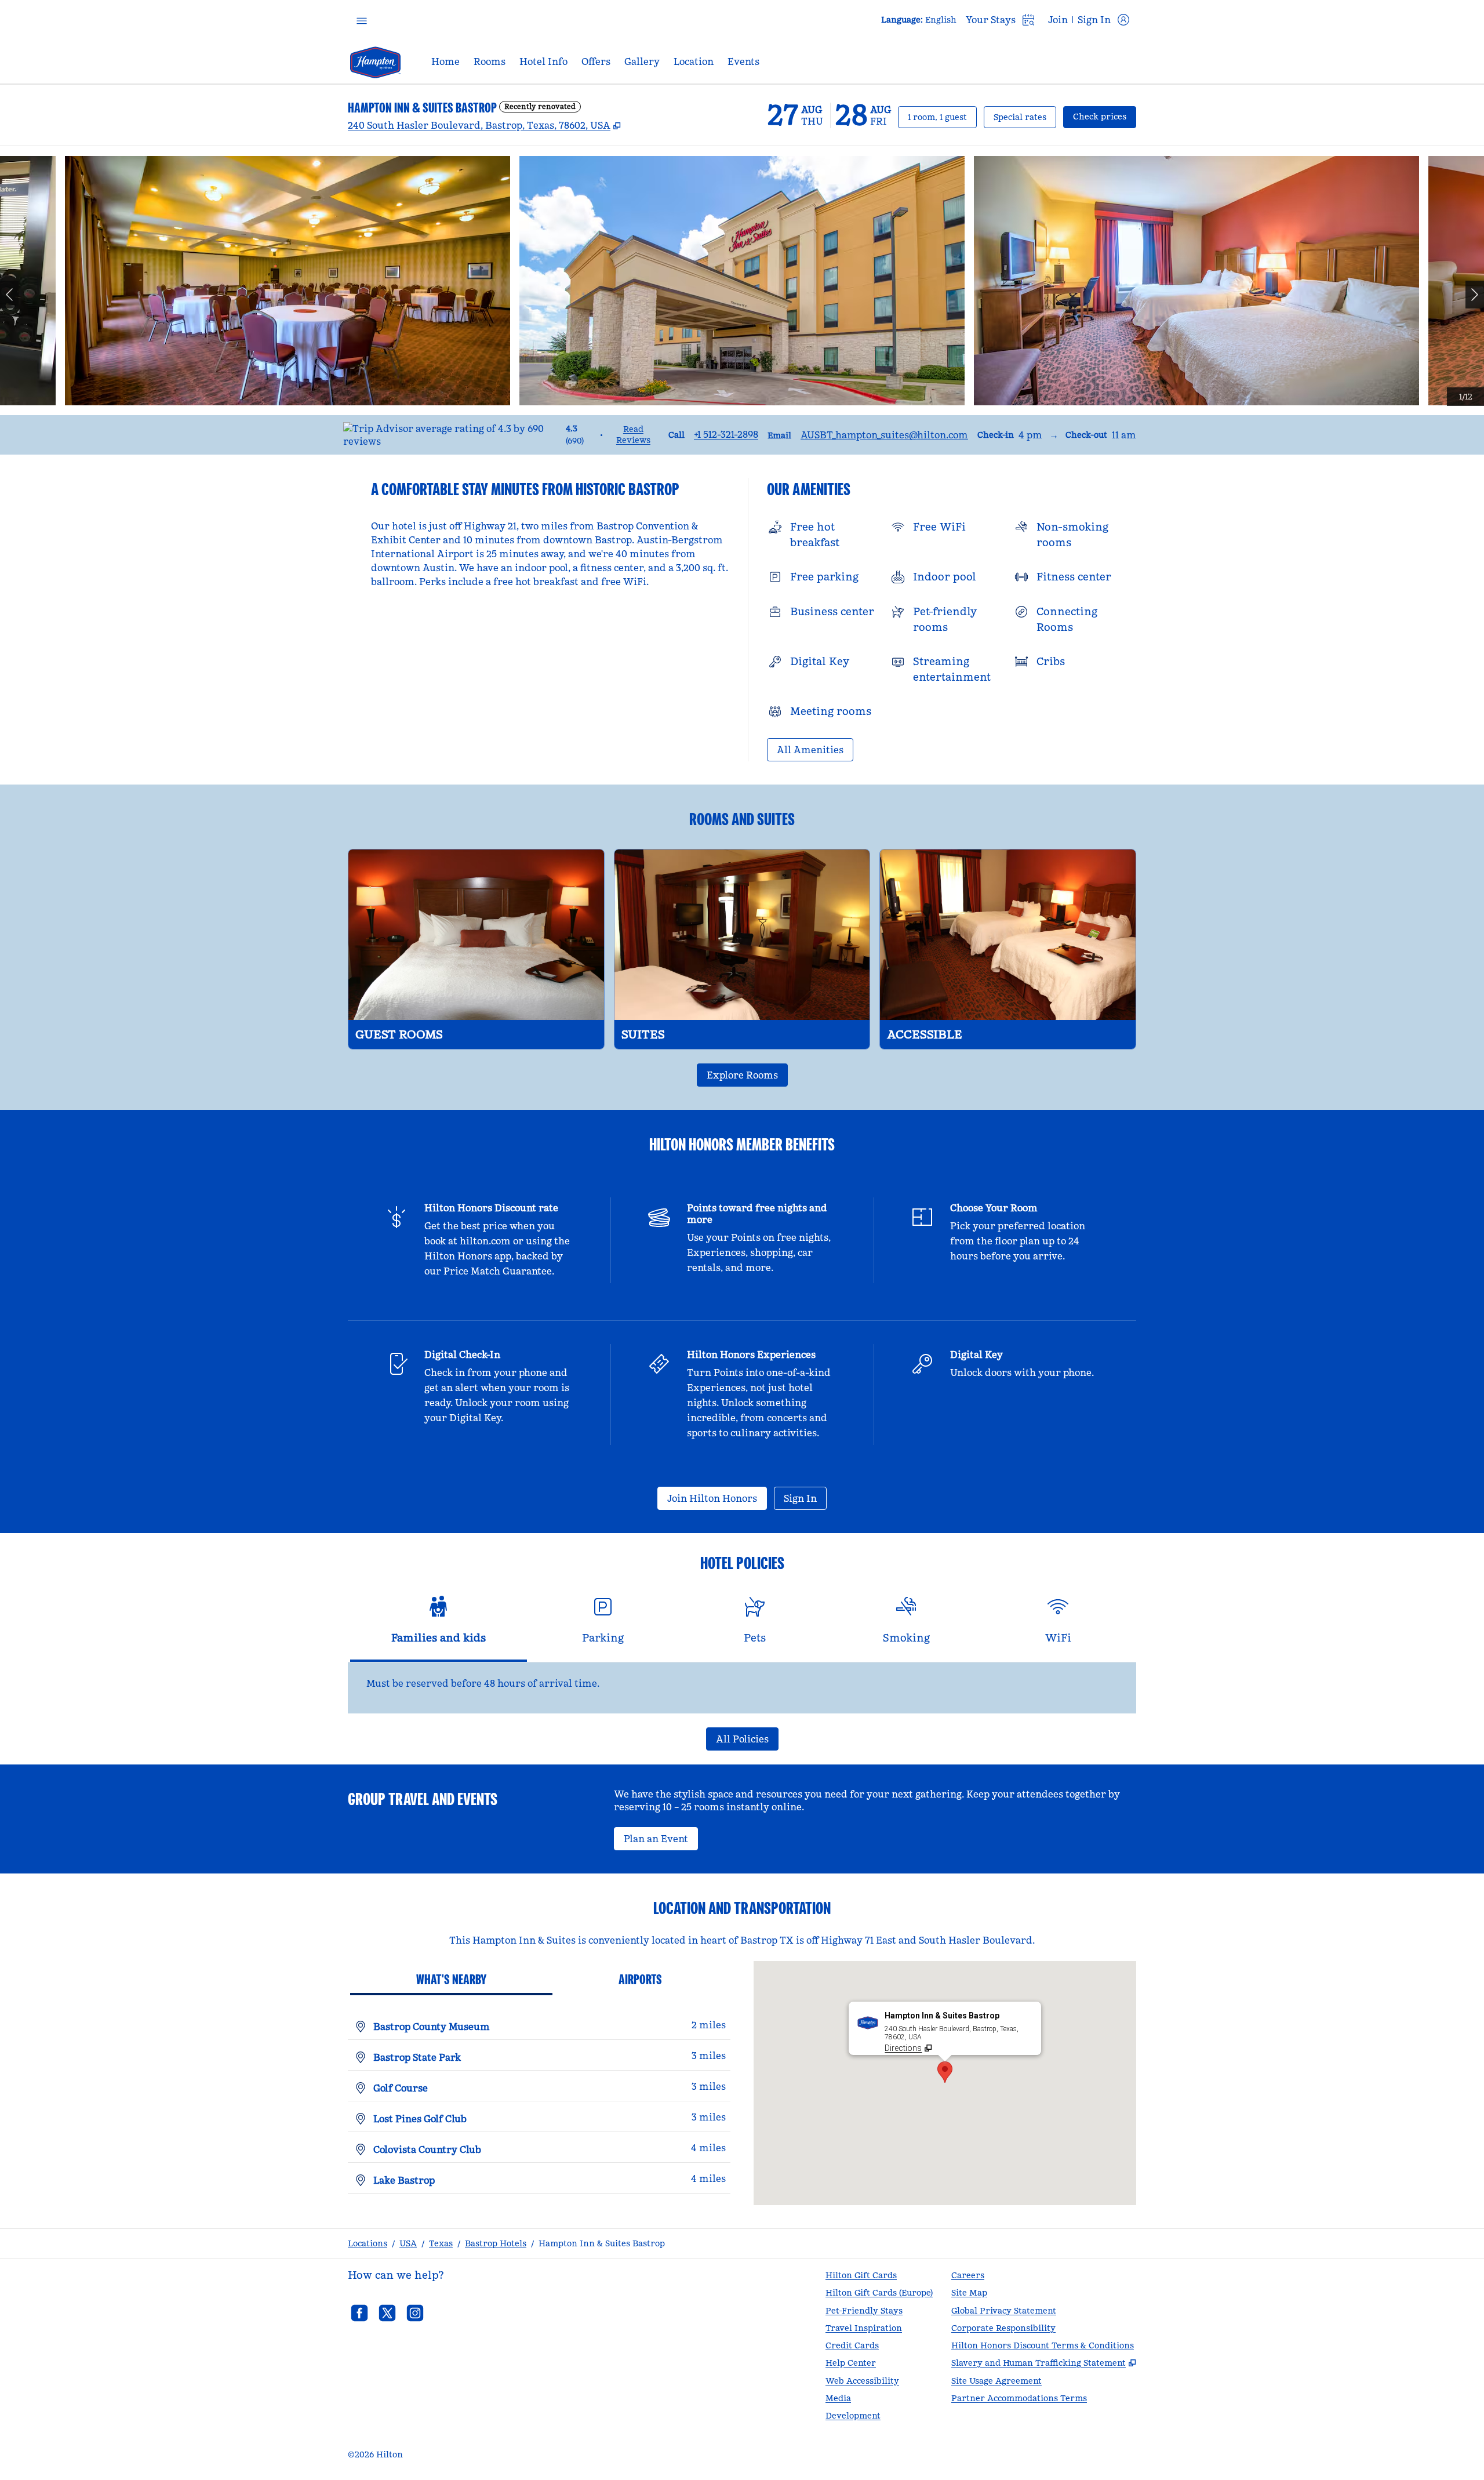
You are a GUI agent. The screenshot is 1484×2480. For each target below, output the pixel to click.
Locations (368, 2243)
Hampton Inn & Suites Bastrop (602, 2243)
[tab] (439, 1625)
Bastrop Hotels (496, 2243)
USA (408, 2243)
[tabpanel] (742, 1688)
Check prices (1105, 116)
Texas (441, 2243)
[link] (726, 434)
